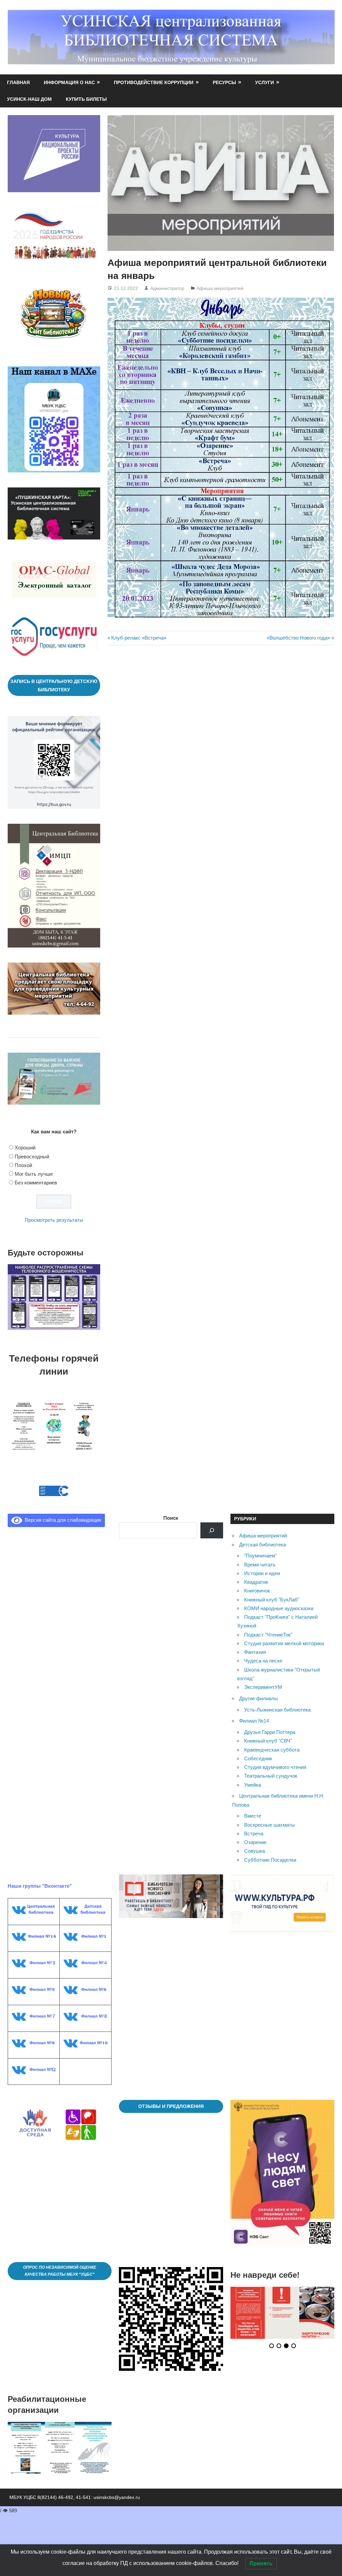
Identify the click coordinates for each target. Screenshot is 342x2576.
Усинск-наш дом (29, 99)
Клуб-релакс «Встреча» (139, 638)
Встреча (254, 1833)
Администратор (167, 288)
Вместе (253, 1816)
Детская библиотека (263, 1545)
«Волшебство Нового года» (298, 638)
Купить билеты (86, 99)
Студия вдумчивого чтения (275, 1767)
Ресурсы (224, 82)
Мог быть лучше (34, 1174)
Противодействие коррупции (154, 82)
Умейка (252, 1785)
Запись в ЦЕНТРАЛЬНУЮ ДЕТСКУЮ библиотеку (54, 685)
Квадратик (256, 1582)
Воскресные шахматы (270, 1825)
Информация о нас (69, 82)
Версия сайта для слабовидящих (62, 1520)
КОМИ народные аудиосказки (279, 1608)
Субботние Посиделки (270, 1860)
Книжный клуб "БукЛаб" (272, 1600)
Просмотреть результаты (54, 1220)
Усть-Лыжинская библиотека (277, 1710)
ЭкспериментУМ (263, 1687)
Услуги (265, 82)
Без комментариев (36, 1183)
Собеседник (258, 1758)
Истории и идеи (262, 1573)
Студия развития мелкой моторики (284, 1643)
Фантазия (255, 1652)
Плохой (23, 1165)
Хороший (25, 1148)
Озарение (255, 1842)
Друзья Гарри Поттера (270, 1732)
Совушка (254, 1851)
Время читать (260, 1565)
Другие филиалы (259, 1698)
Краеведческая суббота (272, 1750)
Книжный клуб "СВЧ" (268, 1741)
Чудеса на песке (263, 1661)
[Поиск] (212, 1530)
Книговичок (257, 1591)
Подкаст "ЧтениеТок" (268, 1635)
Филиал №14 (254, 1721)
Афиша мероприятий (220, 288)
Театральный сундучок (271, 1776)
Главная (18, 82)
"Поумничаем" (260, 1556)
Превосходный (32, 1157)
